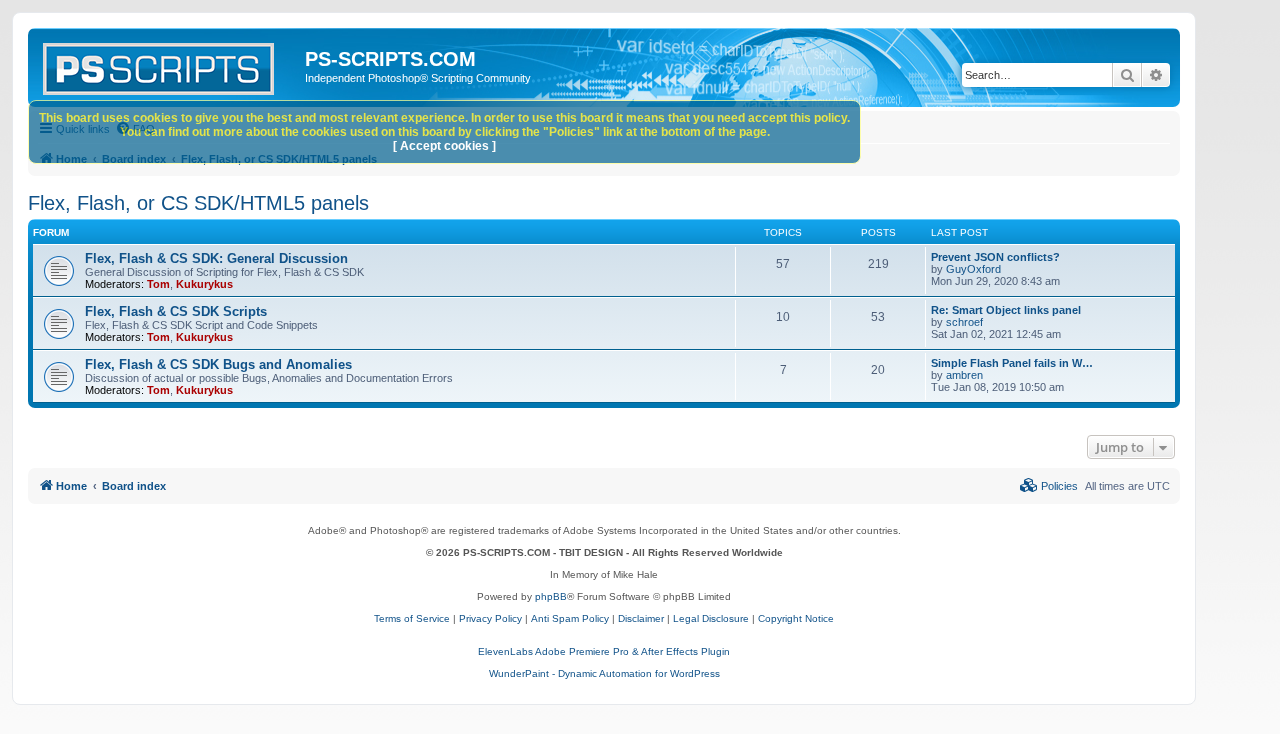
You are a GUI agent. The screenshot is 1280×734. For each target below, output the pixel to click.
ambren (964, 375)
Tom (158, 284)
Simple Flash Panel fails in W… (1012, 363)
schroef (964, 322)
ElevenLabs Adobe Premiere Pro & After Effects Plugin (604, 651)
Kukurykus (204, 284)
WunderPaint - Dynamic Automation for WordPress (604, 673)
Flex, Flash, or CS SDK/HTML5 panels (198, 203)
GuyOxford (973, 269)
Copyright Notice (796, 618)
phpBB (551, 596)
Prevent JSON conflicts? (995, 257)
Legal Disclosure (711, 618)
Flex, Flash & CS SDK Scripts (176, 311)
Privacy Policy (490, 618)
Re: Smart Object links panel (1006, 310)
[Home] (169, 65)
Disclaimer (641, 618)
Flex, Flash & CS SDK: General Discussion (216, 258)
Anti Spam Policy (570, 618)
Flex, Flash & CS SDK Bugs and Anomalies (218, 364)
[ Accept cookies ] (444, 146)
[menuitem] (1049, 486)
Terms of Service (412, 618)
